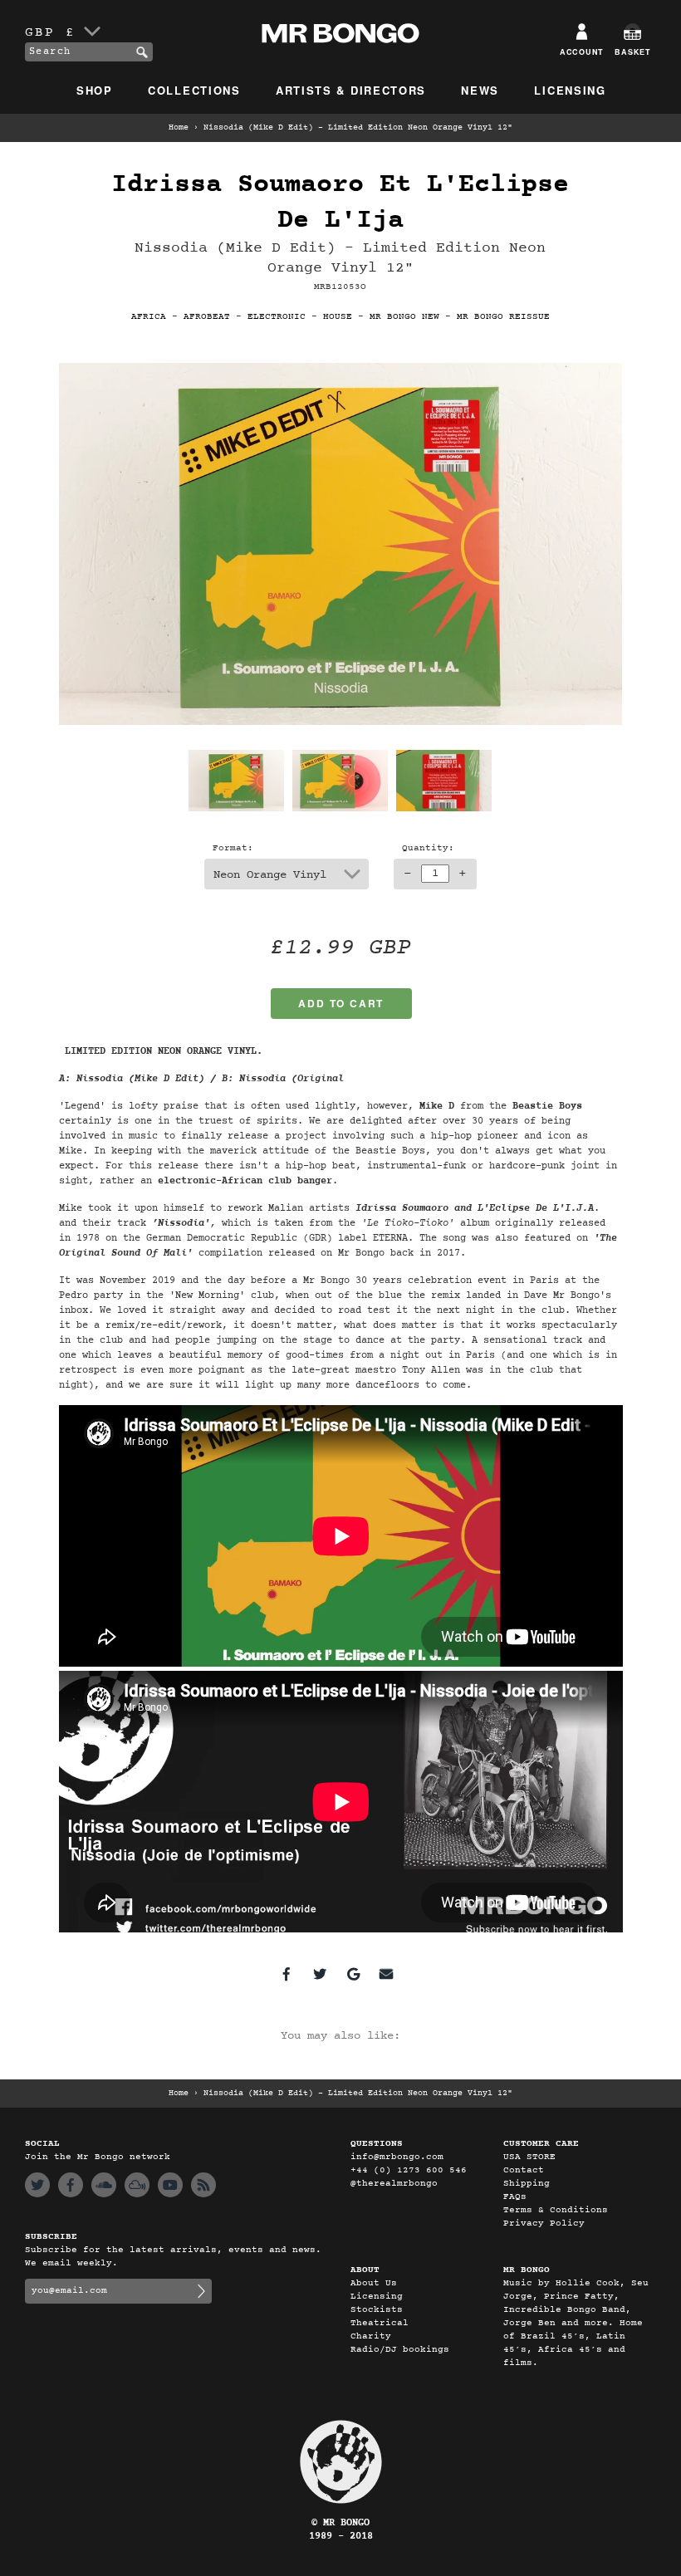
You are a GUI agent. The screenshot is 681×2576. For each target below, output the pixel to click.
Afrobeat (207, 317)
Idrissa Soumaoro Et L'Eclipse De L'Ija (340, 203)
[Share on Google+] (353, 1974)
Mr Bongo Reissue (503, 317)
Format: (233, 848)
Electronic (277, 317)
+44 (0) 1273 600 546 (409, 2170)
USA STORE (529, 2157)
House (338, 317)
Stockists (377, 2310)
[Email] (386, 1974)
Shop (95, 90)
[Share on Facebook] (287, 1974)
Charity (371, 2336)
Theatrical (380, 2323)
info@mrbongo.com (397, 2157)
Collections (194, 90)
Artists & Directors (351, 90)
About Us (374, 2283)
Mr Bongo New (404, 317)
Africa (149, 317)
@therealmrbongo (394, 2184)
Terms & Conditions (556, 2210)
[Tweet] (320, 1974)
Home (179, 128)
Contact (524, 2170)
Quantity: (428, 848)
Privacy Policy (544, 2223)
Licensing (570, 90)
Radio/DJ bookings (400, 2350)
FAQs (515, 2197)
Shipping (527, 2184)
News (480, 90)
